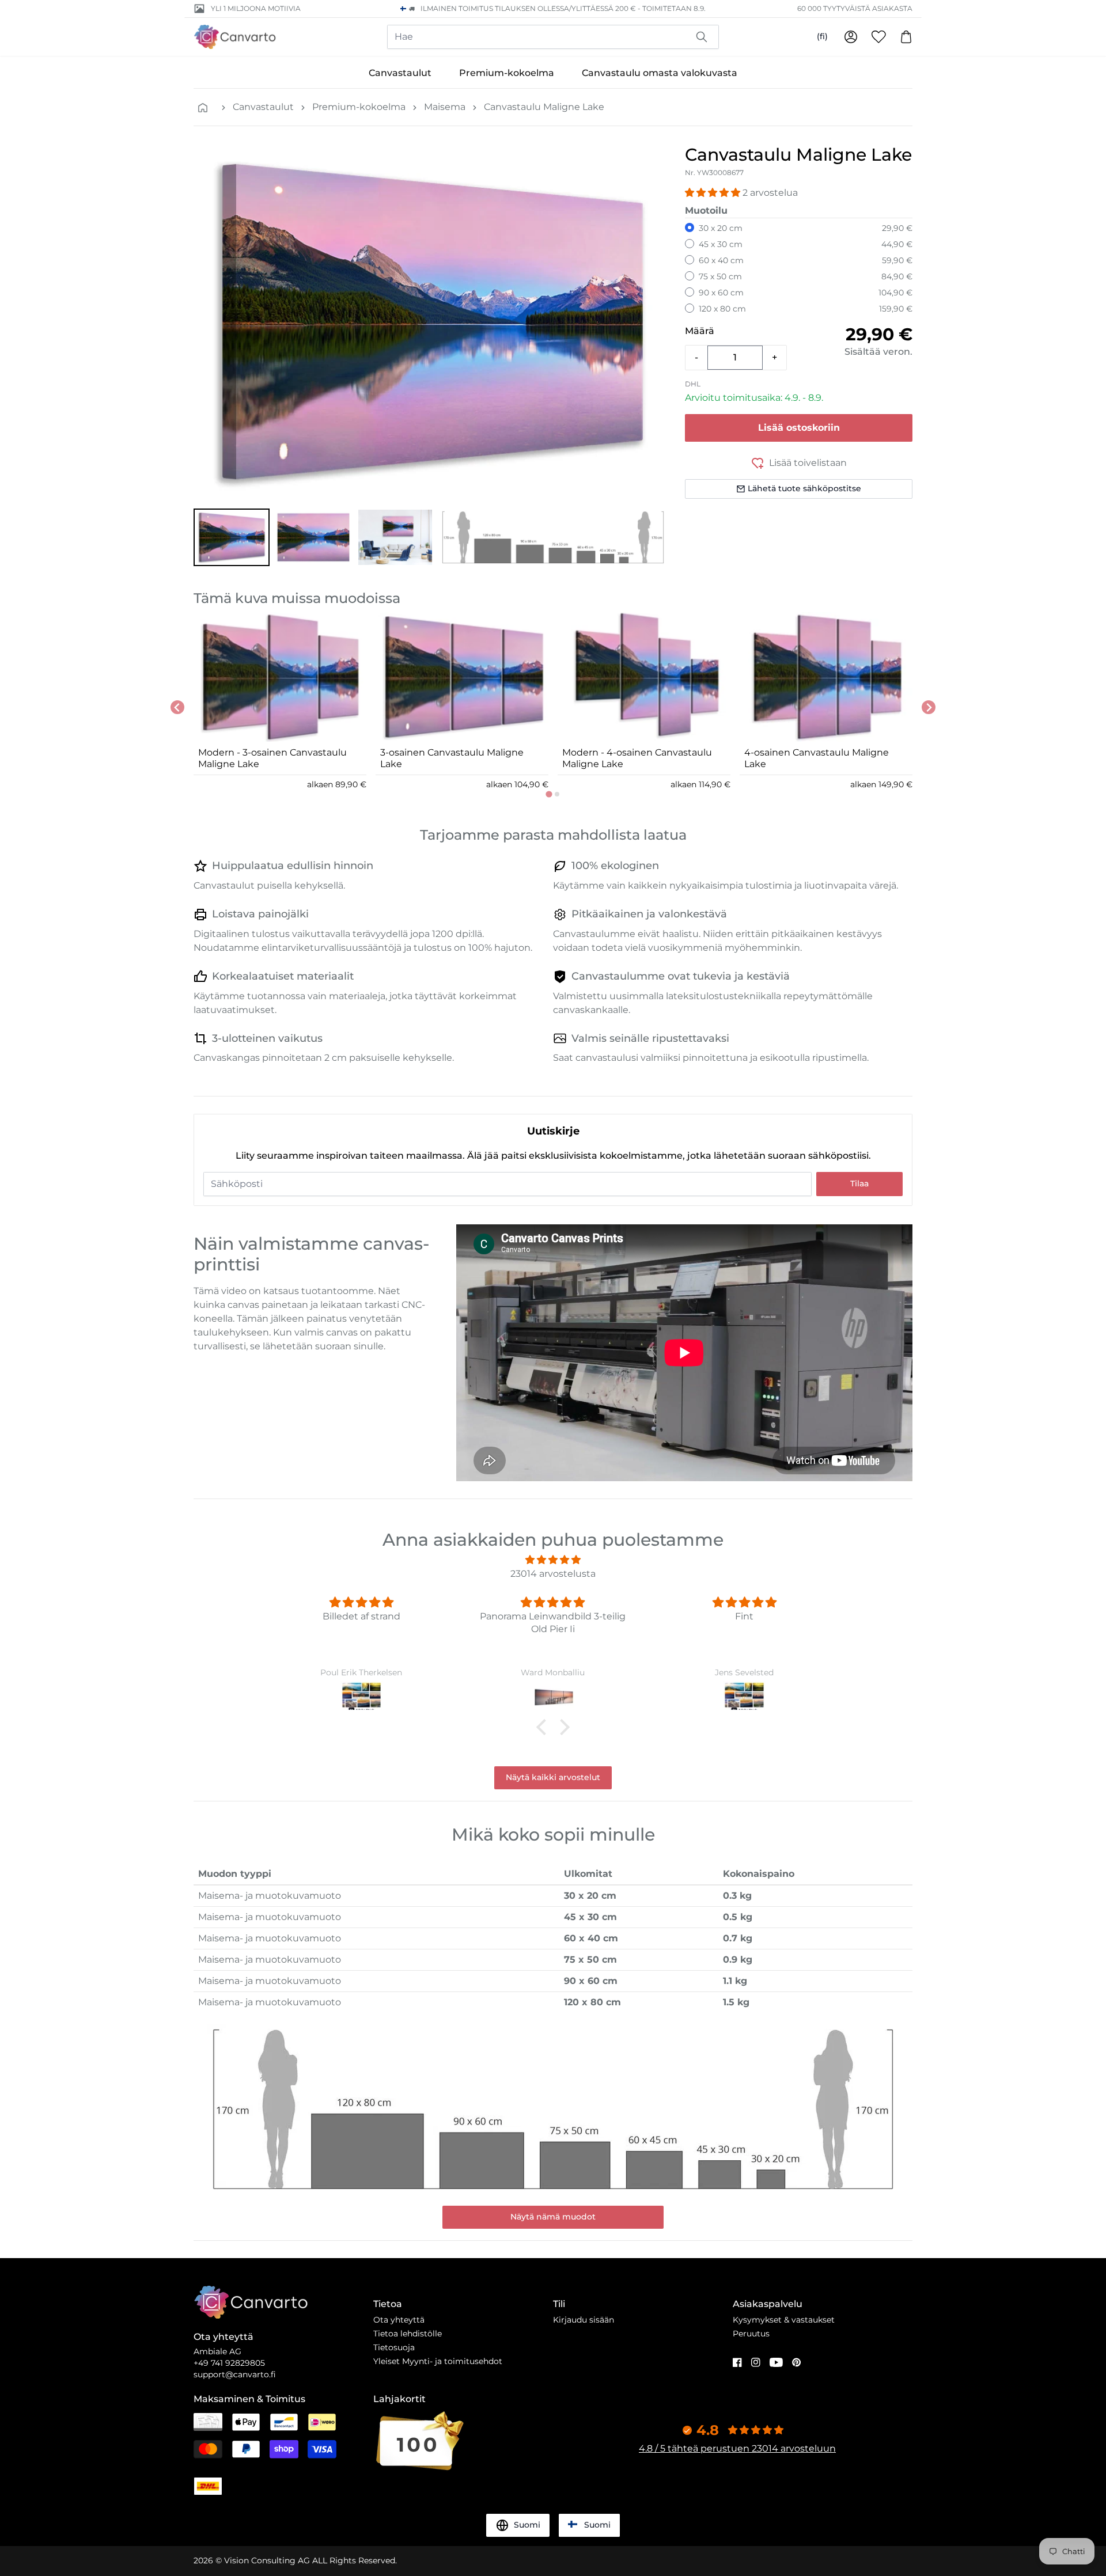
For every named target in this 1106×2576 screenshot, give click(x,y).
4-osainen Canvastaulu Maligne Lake (817, 758)
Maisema (445, 107)
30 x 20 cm (721, 228)
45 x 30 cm (721, 244)
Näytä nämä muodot (553, 2217)
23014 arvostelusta (553, 1574)
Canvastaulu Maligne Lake (544, 107)
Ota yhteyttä (399, 2320)
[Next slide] (929, 707)
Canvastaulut (400, 73)
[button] (232, 537)
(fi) (822, 36)
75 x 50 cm (720, 276)
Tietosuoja (394, 2347)
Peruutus (751, 2334)
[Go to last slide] (177, 707)
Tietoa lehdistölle (408, 2334)
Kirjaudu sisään (584, 2320)
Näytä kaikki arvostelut (553, 1777)
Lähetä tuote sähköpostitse (804, 488)
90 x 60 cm (721, 293)
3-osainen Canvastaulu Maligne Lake (452, 758)
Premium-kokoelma (507, 73)
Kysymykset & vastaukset (784, 2320)
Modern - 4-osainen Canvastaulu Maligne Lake (637, 758)
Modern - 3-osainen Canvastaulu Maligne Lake (272, 758)
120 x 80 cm (722, 309)
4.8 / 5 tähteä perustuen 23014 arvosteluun (737, 2448)
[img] (553, 1560)
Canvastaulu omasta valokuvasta (660, 73)
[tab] (549, 794)
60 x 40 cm (721, 260)
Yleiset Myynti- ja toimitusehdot (438, 2361)
